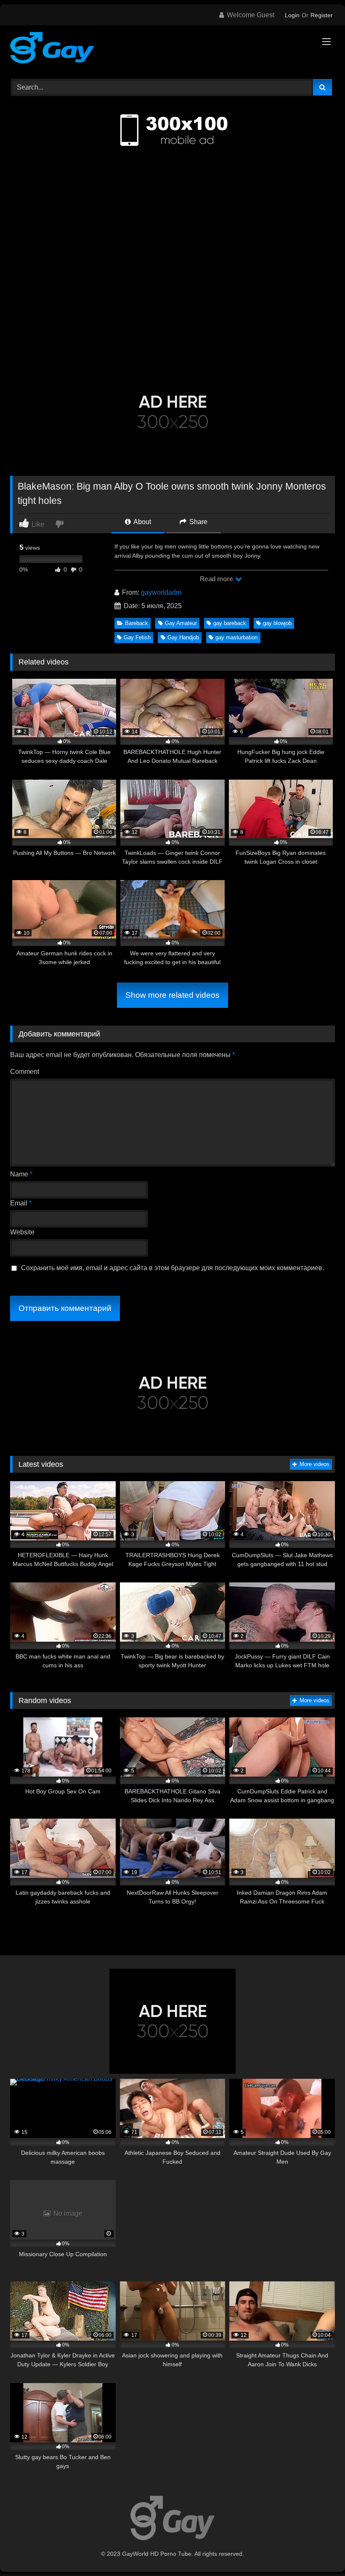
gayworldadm (161, 592)
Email (21, 1203)
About (142, 522)
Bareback (137, 623)
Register (322, 15)
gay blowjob (277, 623)
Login (292, 15)
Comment (25, 1072)
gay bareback (230, 623)
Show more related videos (172, 995)
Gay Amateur (181, 623)
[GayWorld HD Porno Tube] (172, 49)
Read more (217, 579)
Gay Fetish (137, 637)
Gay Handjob (183, 637)
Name (21, 1174)
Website (22, 1232)
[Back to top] (319, 2551)
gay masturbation (236, 637)
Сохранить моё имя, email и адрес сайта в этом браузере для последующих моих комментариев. (172, 1268)
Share (198, 522)
